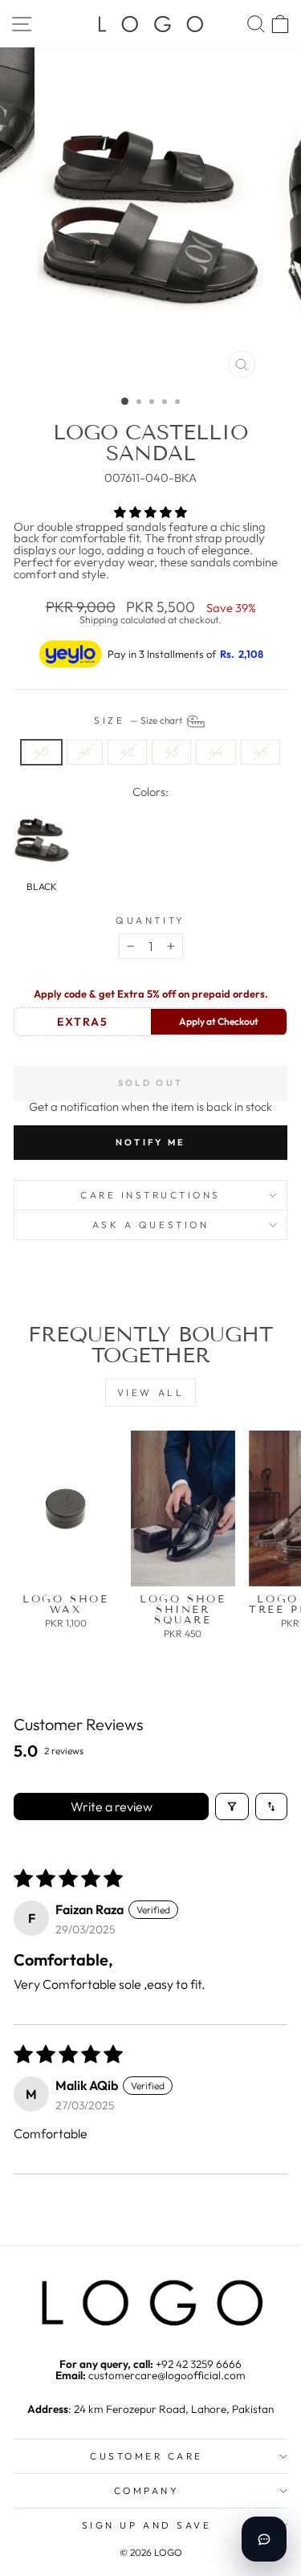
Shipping (99, 619)
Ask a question (150, 1225)
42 (127, 751)
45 (260, 751)
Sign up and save (147, 2525)
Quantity (150, 921)
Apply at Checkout (219, 1021)
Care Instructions (150, 1195)
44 (216, 751)
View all (151, 1392)
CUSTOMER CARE (146, 2456)
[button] (150, 512)
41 (85, 751)
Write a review (112, 1806)
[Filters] (232, 1806)
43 (171, 751)
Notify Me (151, 1142)
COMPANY (147, 2490)
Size (139, 720)
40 (41, 751)
